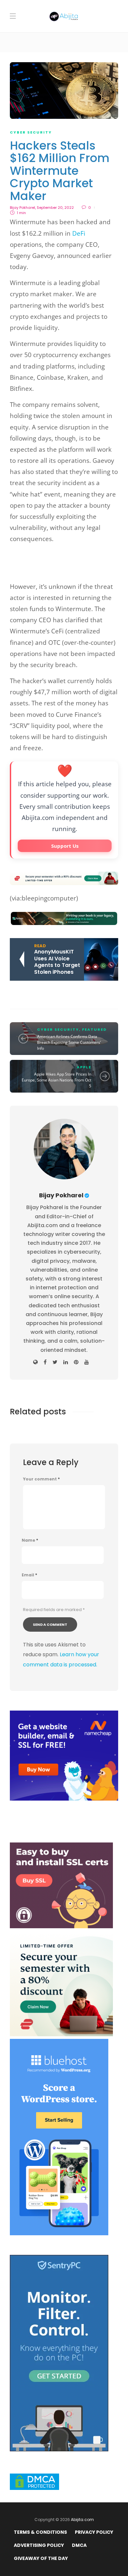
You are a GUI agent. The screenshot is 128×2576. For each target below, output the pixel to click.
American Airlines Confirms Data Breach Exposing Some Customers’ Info (69, 1042)
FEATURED (94, 1029)
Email (29, 1575)
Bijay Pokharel (22, 208)
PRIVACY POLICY (94, 2532)
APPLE (84, 1067)
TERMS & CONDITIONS (40, 2532)
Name (30, 1540)
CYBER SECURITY (31, 132)
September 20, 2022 (55, 208)
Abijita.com (82, 2520)
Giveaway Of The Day (41, 2558)
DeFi (79, 233)
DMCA (79, 2545)
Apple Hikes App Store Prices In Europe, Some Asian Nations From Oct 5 (56, 1080)
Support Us (65, 846)
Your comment (41, 1479)
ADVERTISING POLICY (39, 2545)
